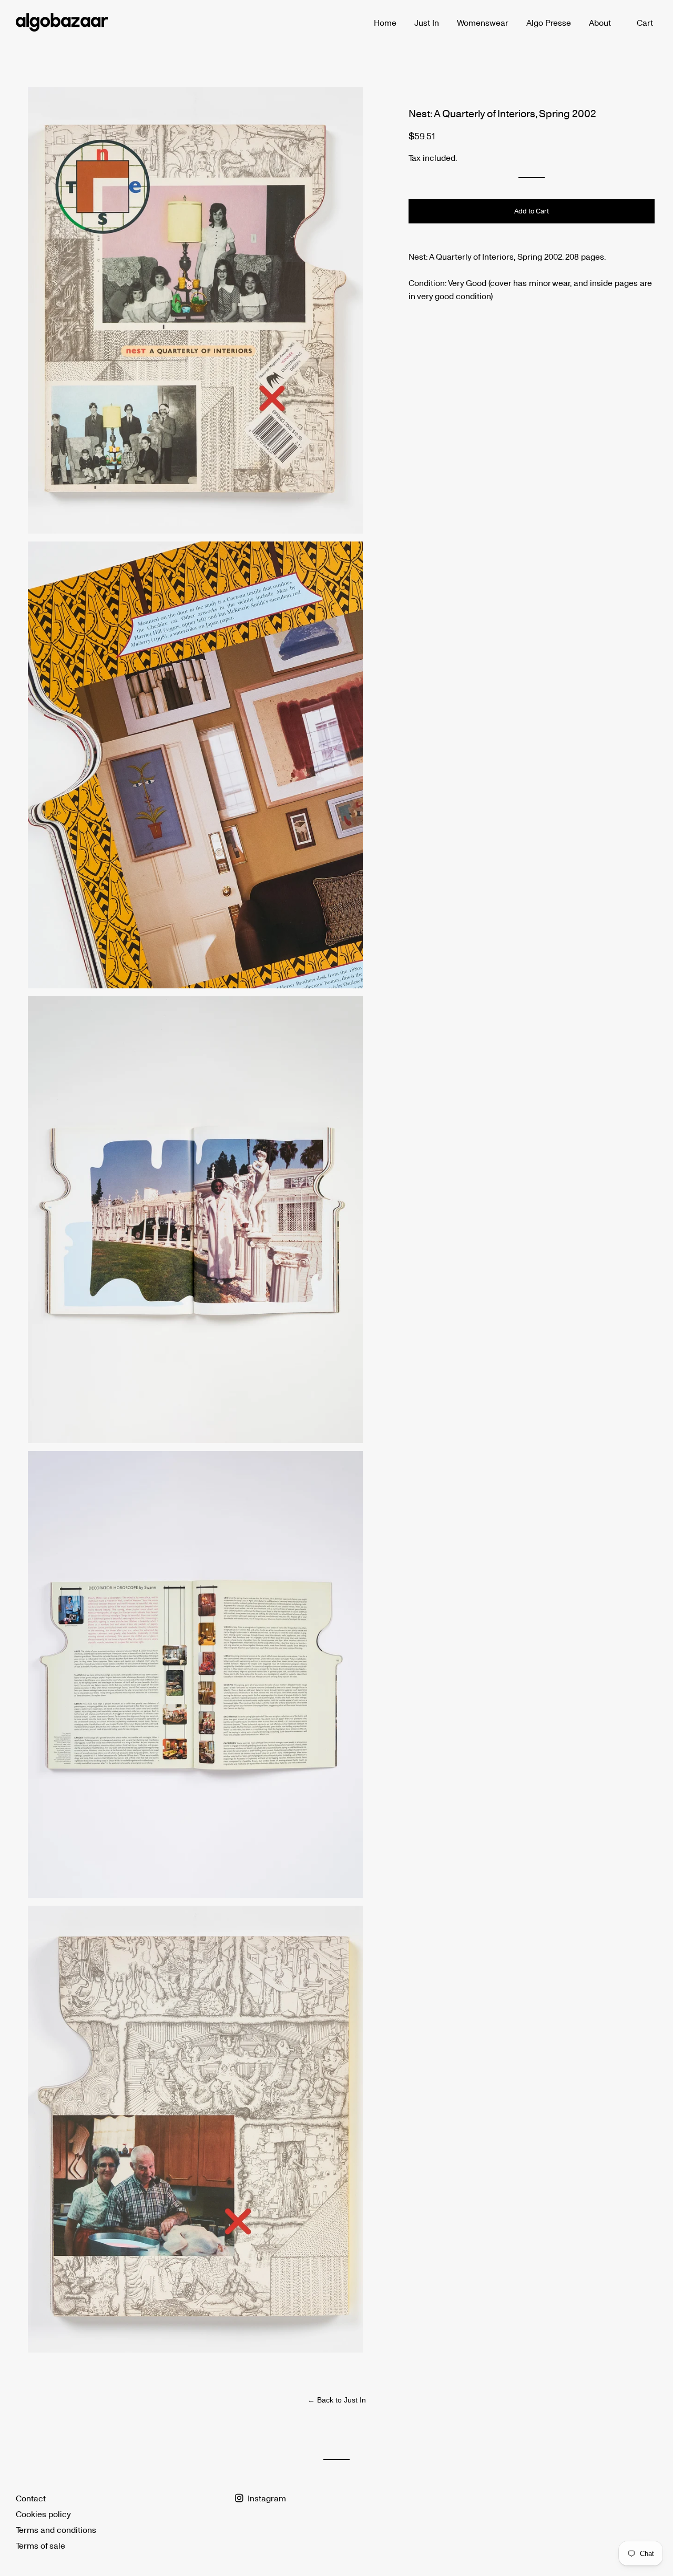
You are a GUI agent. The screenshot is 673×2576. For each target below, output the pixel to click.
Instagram (266, 2498)
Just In (427, 22)
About (600, 22)
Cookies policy (43, 2514)
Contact (31, 2498)
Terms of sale (40, 2545)
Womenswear (483, 22)
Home (385, 22)
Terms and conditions (56, 2529)
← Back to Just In (337, 2400)
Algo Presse (549, 22)
